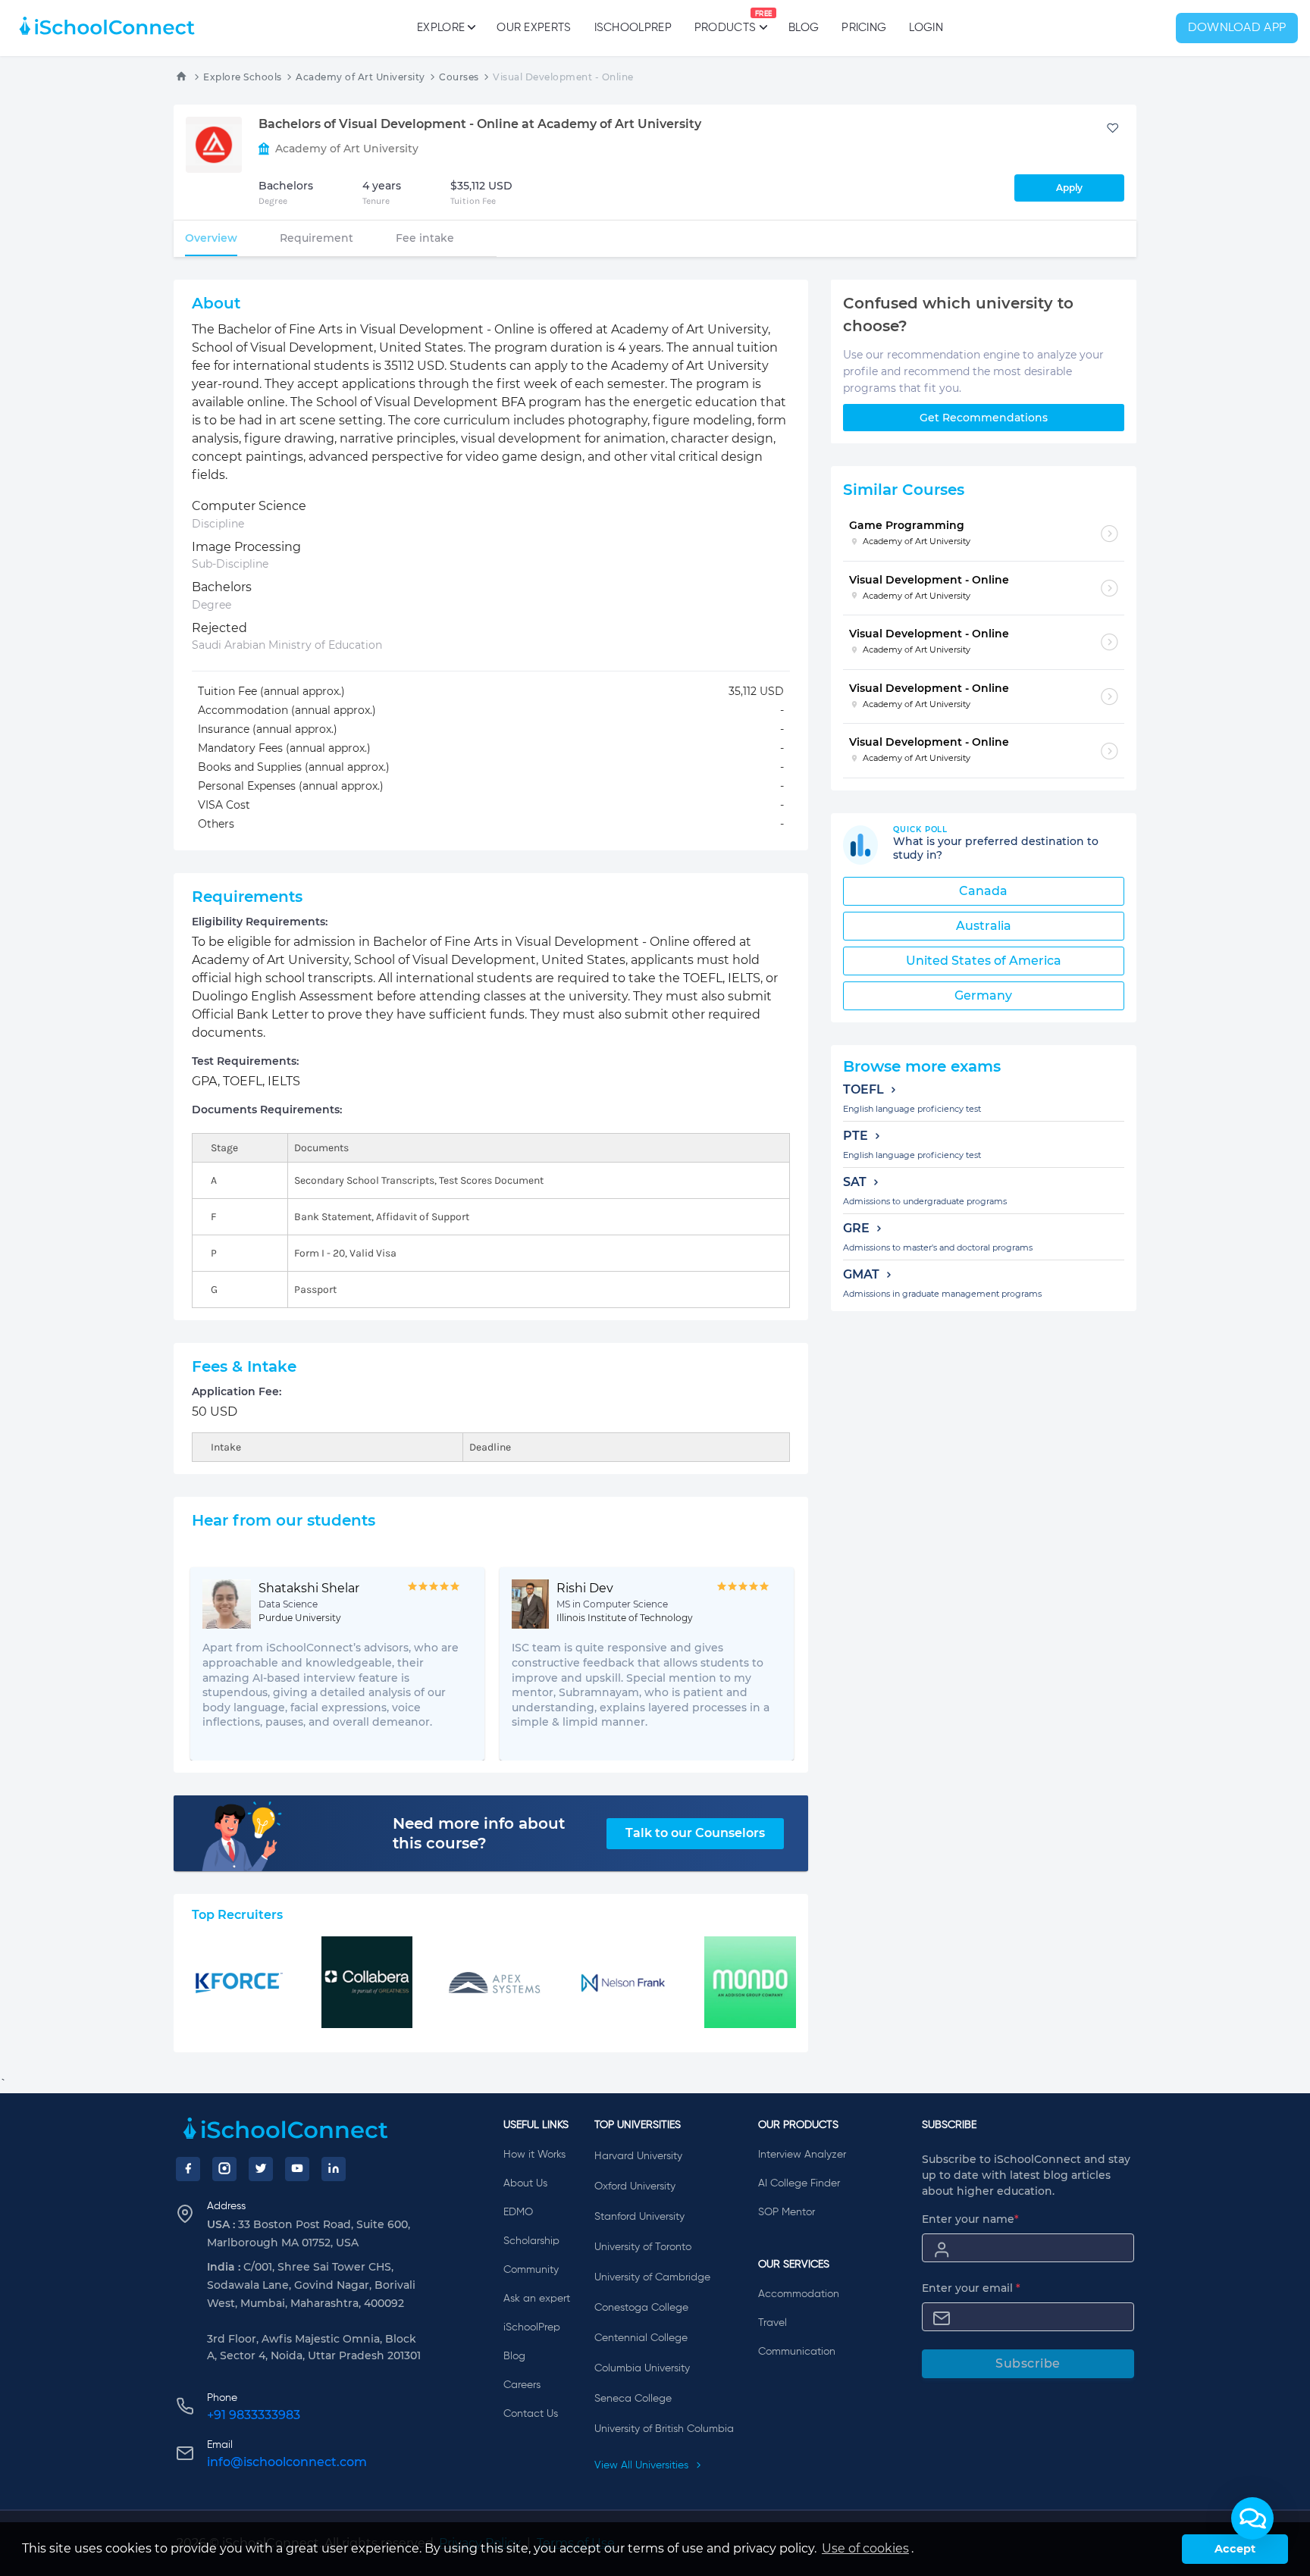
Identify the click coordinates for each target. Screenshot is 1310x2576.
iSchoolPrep (633, 28)
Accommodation (799, 2294)
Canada (983, 891)
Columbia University (642, 2368)
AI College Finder (799, 2183)
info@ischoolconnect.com (287, 2462)
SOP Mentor (787, 2212)
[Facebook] (188, 2169)
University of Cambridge (652, 2277)
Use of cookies (865, 2548)
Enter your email (971, 2288)
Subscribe (1028, 2363)
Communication (797, 2352)
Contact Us (531, 2414)
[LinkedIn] (334, 2169)
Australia (984, 926)
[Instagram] (224, 2169)
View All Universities (643, 2465)
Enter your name (970, 2219)
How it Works (534, 2155)
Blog (804, 28)
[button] (1252, 2518)
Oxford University (635, 2186)
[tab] (211, 238)
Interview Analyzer (802, 2155)
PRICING (864, 28)
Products (725, 22)
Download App (1237, 28)
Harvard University (638, 2156)
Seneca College (633, 2399)
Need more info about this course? (479, 1833)
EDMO (518, 2212)
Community (531, 2270)
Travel (773, 2323)
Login (926, 28)
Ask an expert (537, 2299)
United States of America (984, 961)
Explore (441, 28)
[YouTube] (297, 2169)
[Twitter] (261, 2169)
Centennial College (641, 2338)
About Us (525, 2183)
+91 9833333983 (254, 2415)
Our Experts (534, 28)
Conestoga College (641, 2308)
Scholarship (531, 2241)
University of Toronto (643, 2247)
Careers (522, 2385)
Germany (983, 995)
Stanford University (639, 2217)
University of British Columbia (664, 2429)
